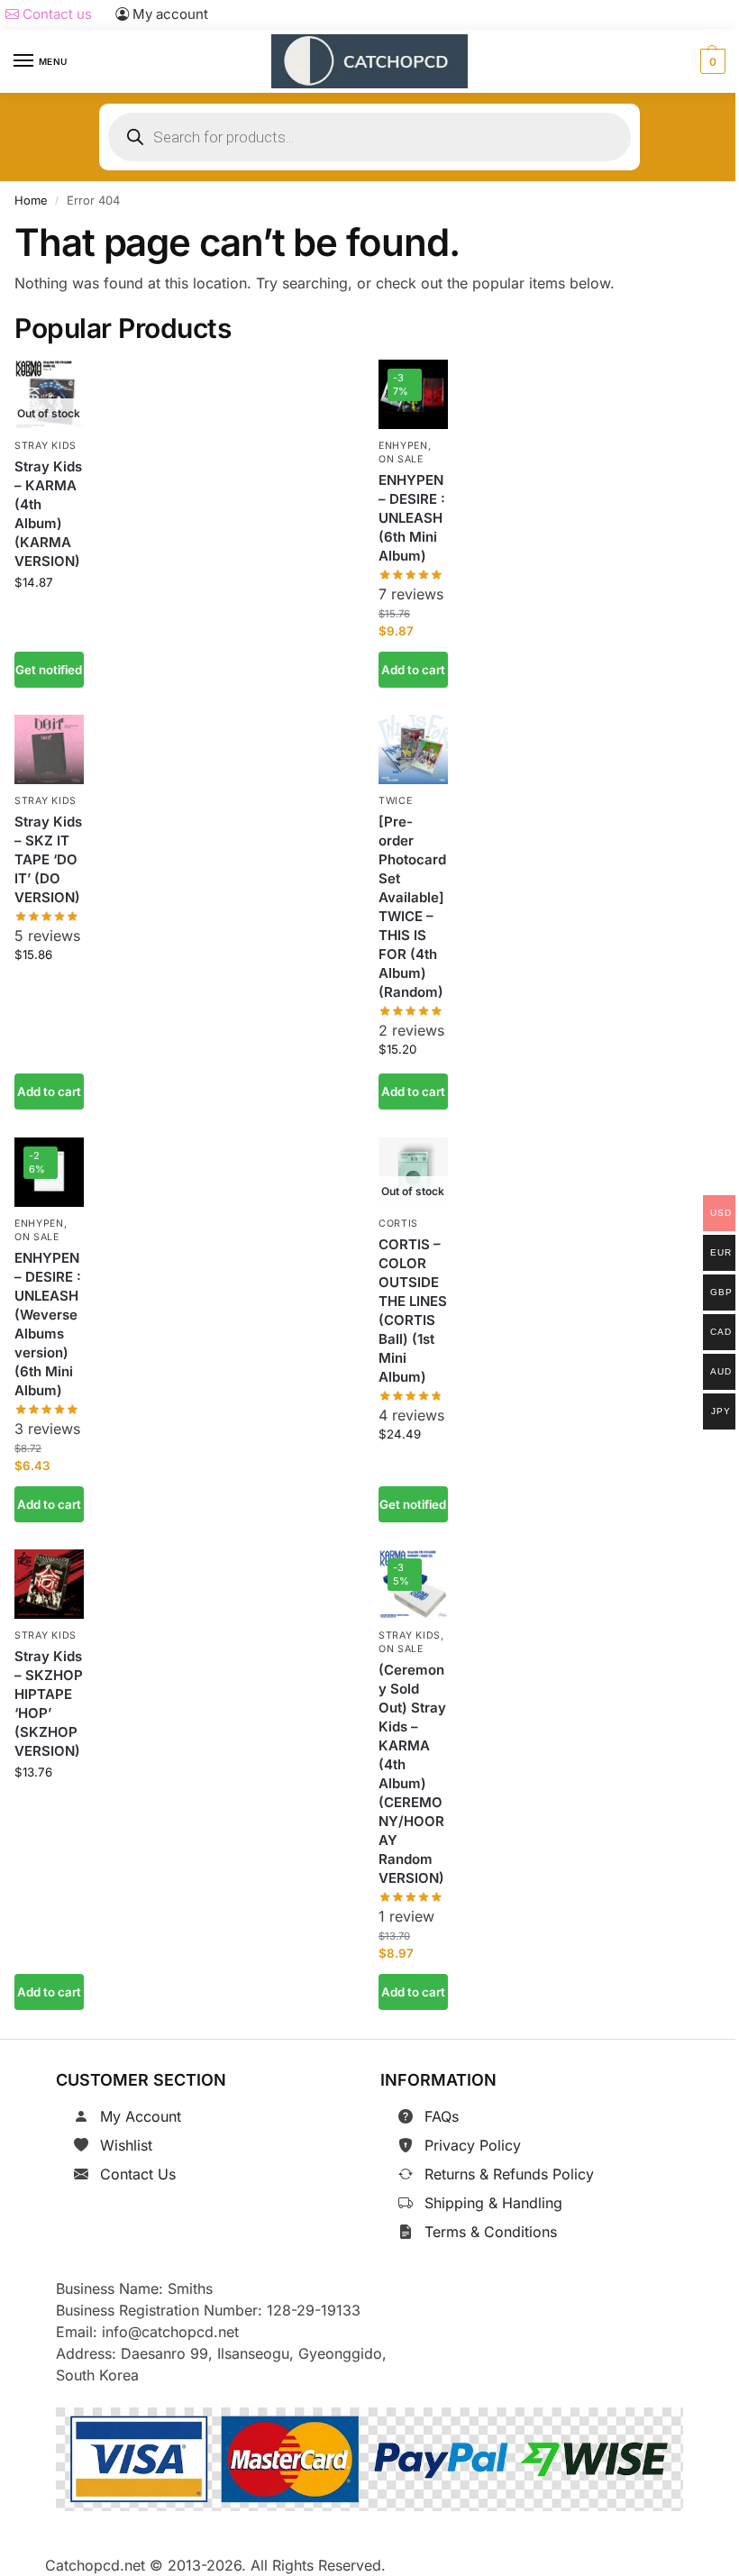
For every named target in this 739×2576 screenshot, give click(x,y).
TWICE (396, 801)
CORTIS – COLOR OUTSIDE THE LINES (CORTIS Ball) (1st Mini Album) (413, 1311)
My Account (141, 2116)
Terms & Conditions (491, 2232)
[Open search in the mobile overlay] (369, 137)
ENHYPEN (403, 446)
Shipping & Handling (493, 2203)
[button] (711, 61)
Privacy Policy (473, 2145)
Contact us (55, 14)
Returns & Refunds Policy (509, 2174)
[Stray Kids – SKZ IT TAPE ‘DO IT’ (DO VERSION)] (49, 749)
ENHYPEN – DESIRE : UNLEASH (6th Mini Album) (412, 518)
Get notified (49, 670)
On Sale (401, 459)
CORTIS (398, 1224)
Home (31, 200)
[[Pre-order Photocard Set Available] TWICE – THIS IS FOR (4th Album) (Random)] (413, 749)
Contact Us (138, 2174)
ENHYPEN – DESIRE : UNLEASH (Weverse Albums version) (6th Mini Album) (48, 1323)
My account (169, 14)
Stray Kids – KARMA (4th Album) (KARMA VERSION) (48, 514)
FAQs (442, 2116)
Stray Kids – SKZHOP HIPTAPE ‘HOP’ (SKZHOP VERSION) (49, 1704)
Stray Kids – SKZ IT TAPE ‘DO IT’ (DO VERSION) (48, 859)
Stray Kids (46, 446)
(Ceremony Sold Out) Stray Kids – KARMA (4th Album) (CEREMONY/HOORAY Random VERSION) (412, 1774)
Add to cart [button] (413, 670)
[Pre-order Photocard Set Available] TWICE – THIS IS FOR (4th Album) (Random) (412, 907)
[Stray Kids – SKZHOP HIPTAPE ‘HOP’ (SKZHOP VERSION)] (49, 1584)
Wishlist (126, 2145)
